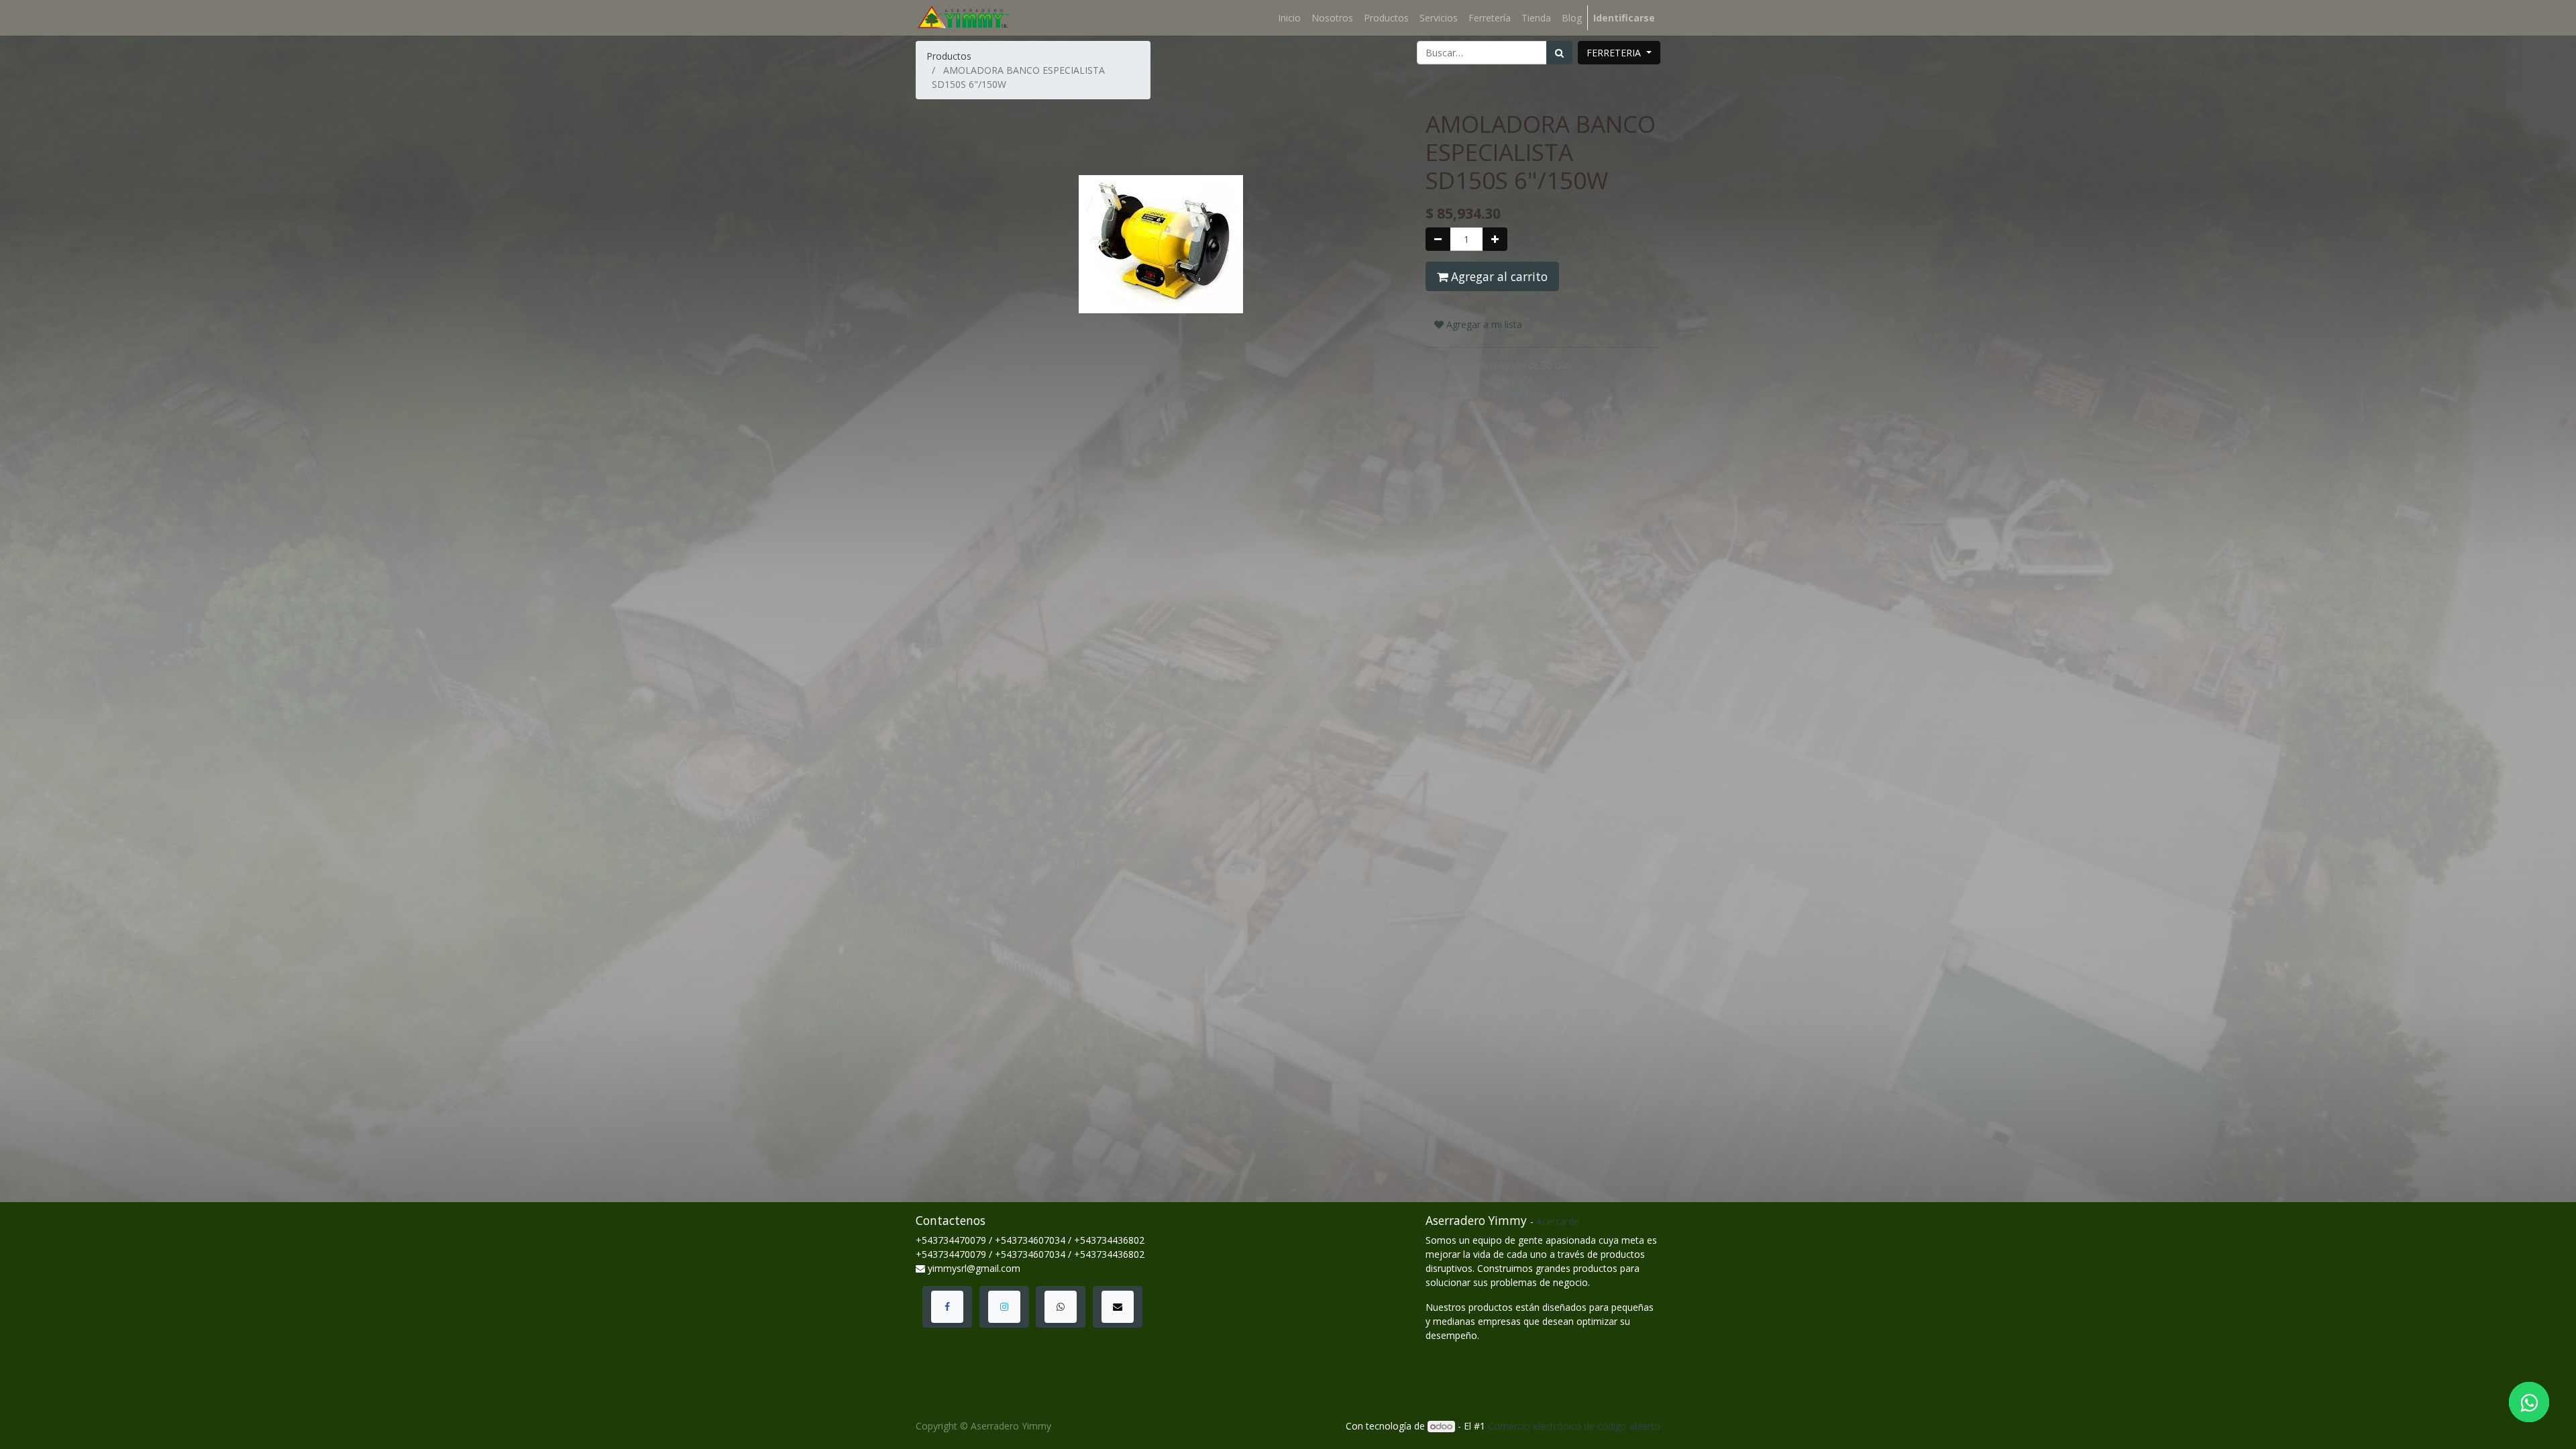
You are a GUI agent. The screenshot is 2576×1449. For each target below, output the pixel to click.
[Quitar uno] (1438, 239)
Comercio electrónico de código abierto (1574, 1426)
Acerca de (1558, 1221)
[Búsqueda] (1559, 53)
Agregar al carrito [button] (1498, 276)
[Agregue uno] (1495, 239)
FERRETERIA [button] (1615, 53)
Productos (949, 56)
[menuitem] (1289, 18)
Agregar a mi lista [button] (1483, 324)
